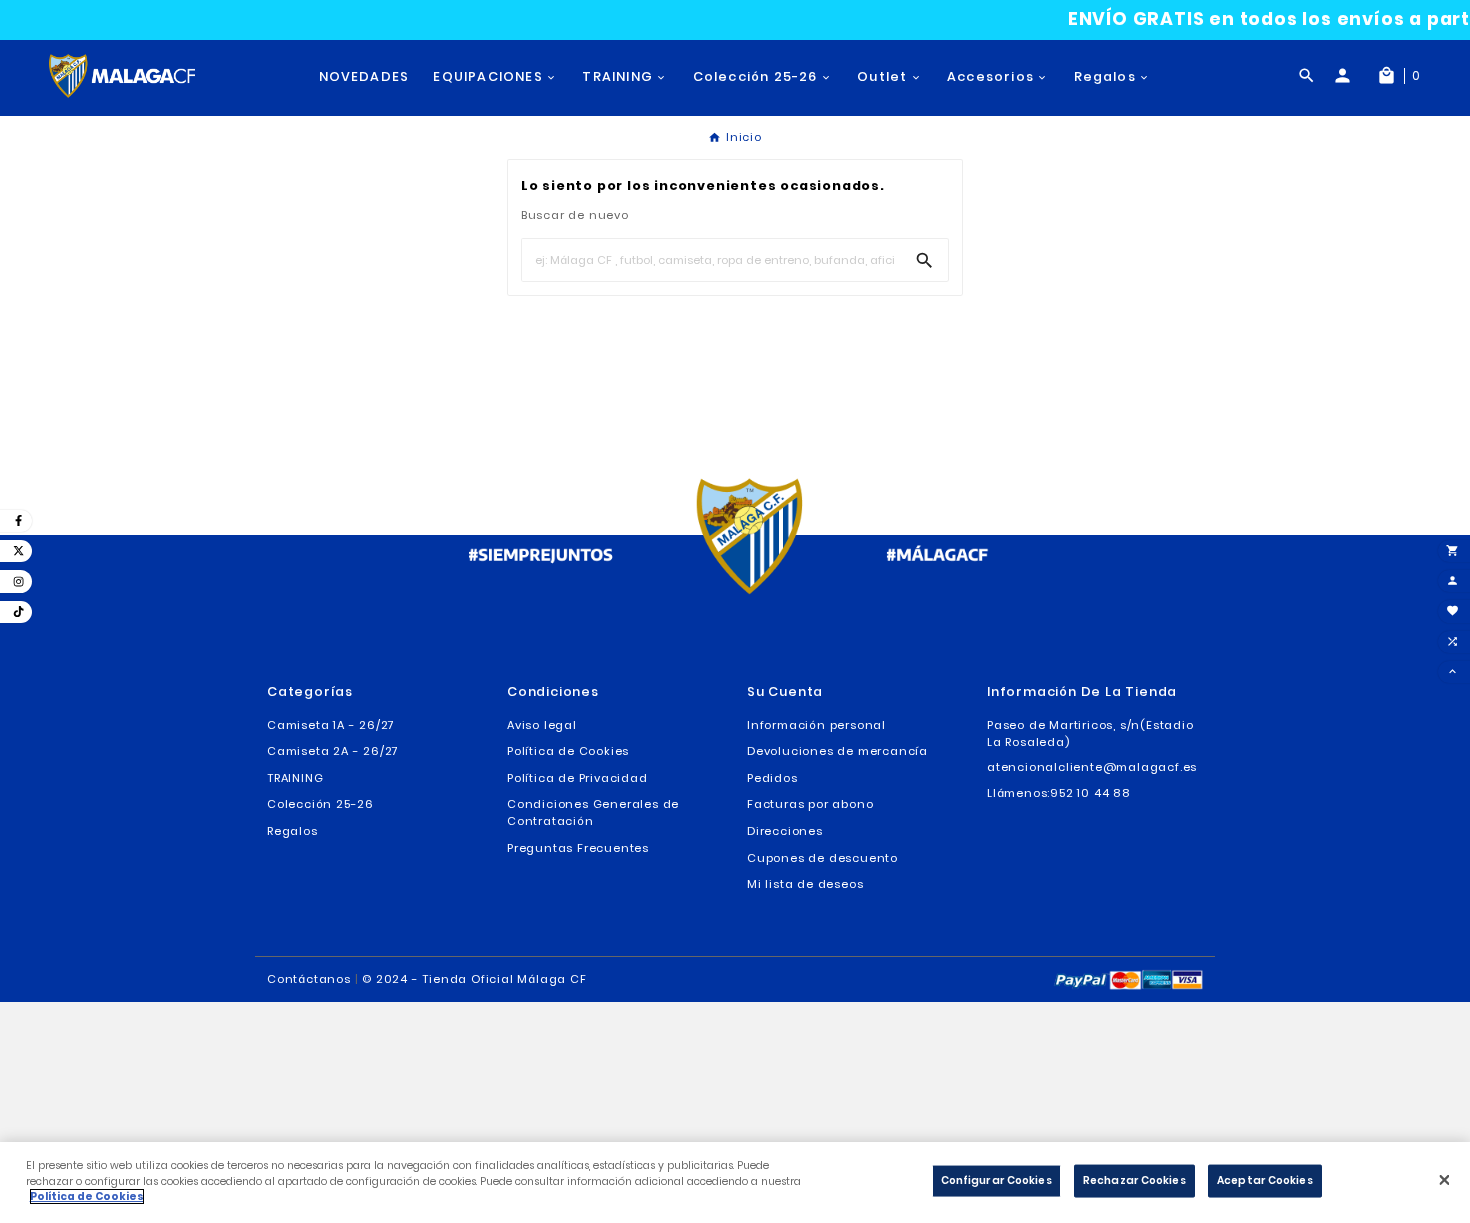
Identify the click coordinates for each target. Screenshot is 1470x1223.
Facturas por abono (810, 804)
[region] (735, 1182)
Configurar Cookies (996, 1180)
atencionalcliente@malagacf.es (1092, 767)
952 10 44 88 (1090, 793)
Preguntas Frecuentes (578, 848)
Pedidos (772, 778)
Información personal (816, 725)
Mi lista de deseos (805, 884)
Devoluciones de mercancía (837, 751)
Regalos (292, 831)
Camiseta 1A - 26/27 (331, 725)
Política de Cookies (568, 751)
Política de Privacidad (577, 778)
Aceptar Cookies (1265, 1180)
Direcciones (785, 831)
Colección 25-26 (320, 804)
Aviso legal (542, 725)
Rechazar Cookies (1134, 1180)
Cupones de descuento (822, 858)
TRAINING (295, 778)
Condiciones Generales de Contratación (593, 812)
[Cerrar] (1444, 1179)
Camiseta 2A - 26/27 (333, 751)
